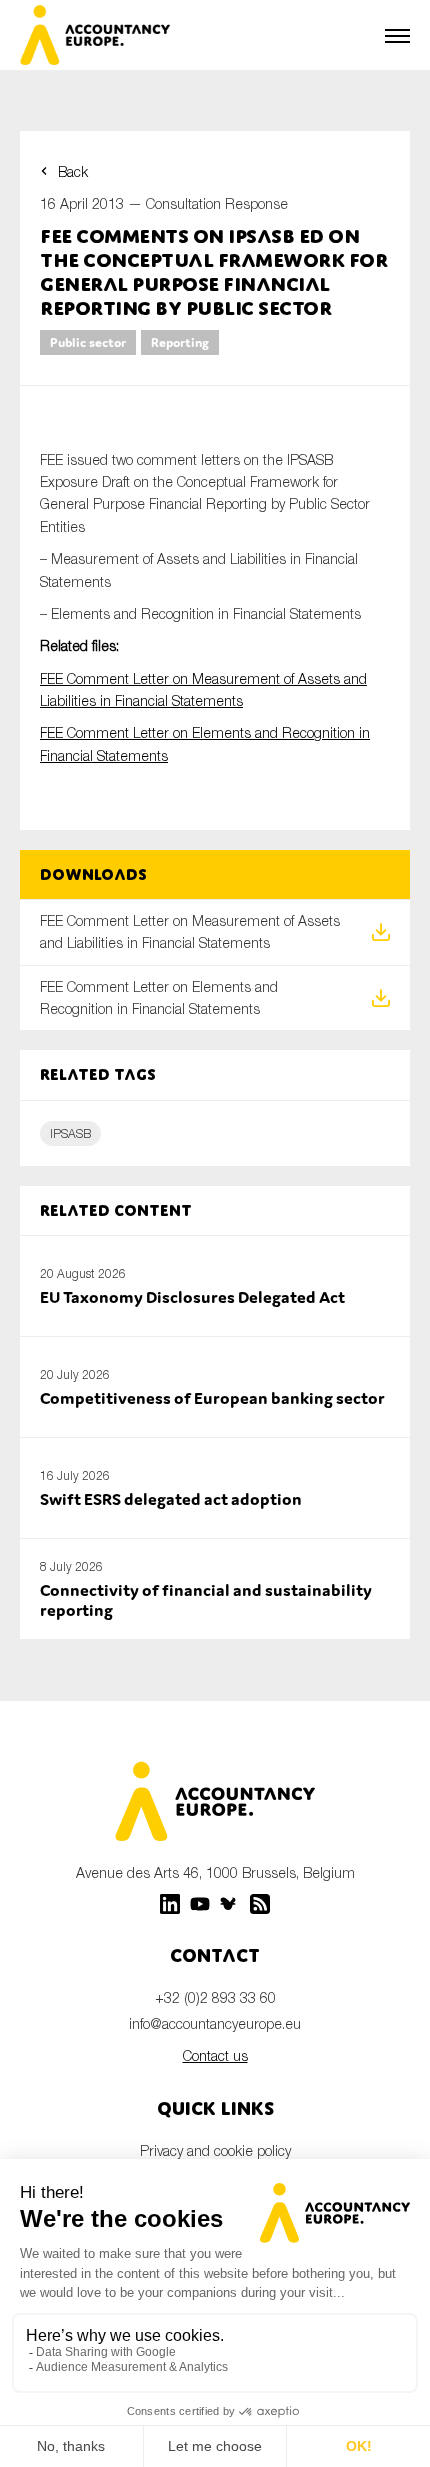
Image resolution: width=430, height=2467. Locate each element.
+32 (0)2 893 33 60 (215, 1997)
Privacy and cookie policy (215, 2150)
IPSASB (70, 1133)
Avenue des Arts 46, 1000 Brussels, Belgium (215, 1872)
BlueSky (230, 1904)
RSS (260, 1904)
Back (73, 171)
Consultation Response (217, 203)
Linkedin (170, 1904)
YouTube (200, 1904)
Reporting (180, 342)
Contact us (215, 2055)
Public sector (88, 342)
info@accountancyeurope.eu (215, 2023)
